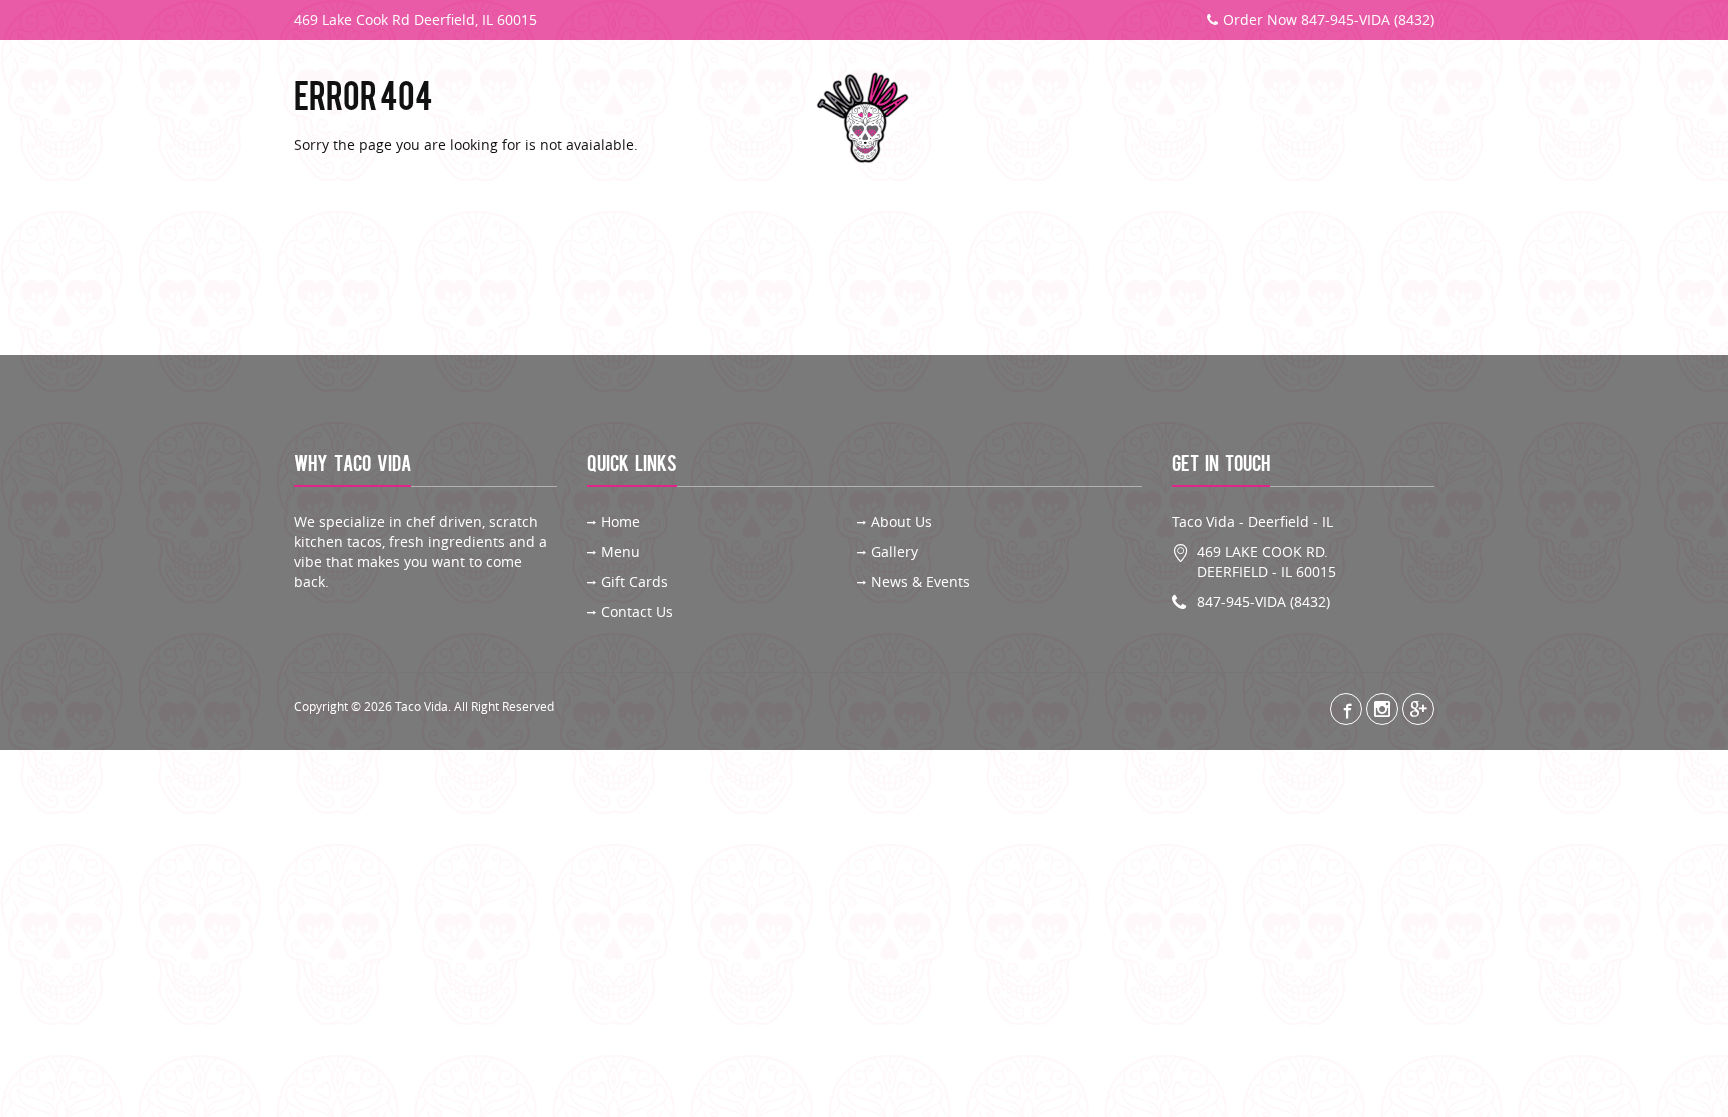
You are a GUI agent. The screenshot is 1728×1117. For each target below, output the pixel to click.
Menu (473, 119)
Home (620, 521)
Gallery (577, 119)
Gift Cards (1238, 119)
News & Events (920, 581)
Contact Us (1368, 119)
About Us (367, 119)
